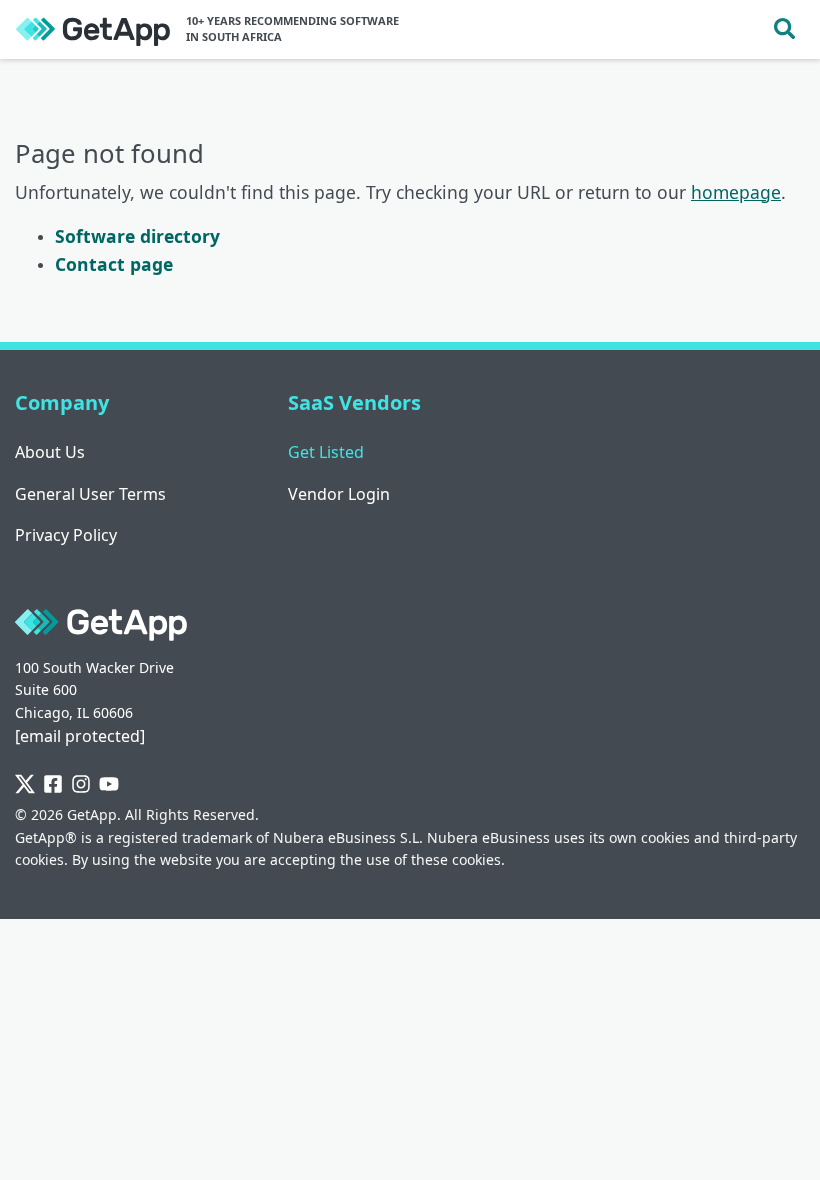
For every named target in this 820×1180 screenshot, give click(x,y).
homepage (736, 192)
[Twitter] (25, 784)
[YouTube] (109, 784)
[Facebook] (53, 784)
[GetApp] (93, 29)
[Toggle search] (784, 29)
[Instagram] (81, 784)
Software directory (137, 236)
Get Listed (326, 452)
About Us (50, 452)
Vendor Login (339, 494)
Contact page (114, 264)
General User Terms (90, 494)
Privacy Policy (66, 535)
